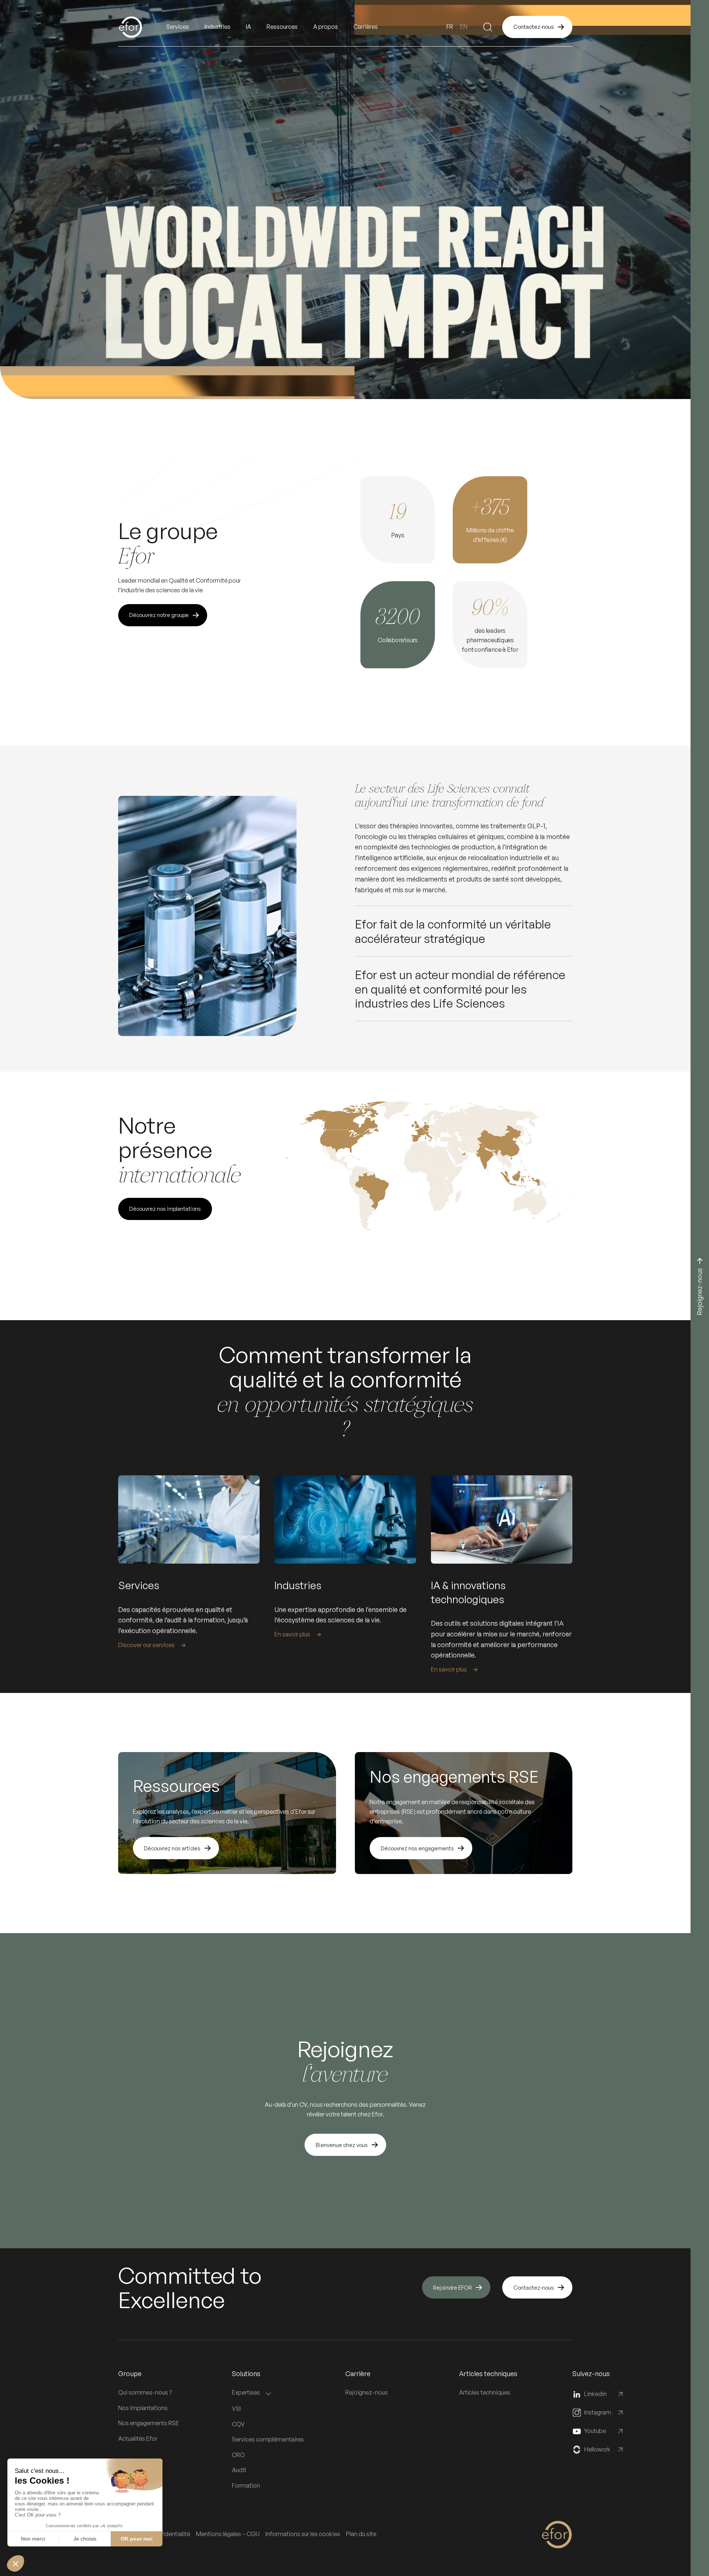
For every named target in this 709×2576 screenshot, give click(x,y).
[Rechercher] (488, 27)
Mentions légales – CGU (228, 2534)
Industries (218, 27)
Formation (246, 2485)
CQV (238, 2424)
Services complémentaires (268, 2439)
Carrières (366, 27)
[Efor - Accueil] (142, 27)
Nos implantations (143, 2408)
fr (450, 27)
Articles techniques (485, 2392)
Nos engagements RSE (149, 2423)
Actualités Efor (138, 2439)
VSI (236, 2409)
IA (249, 27)
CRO (238, 2455)
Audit (239, 2470)
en (464, 27)
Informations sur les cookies (303, 2534)
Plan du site (361, 2534)
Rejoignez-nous (367, 2392)
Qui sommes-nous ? (145, 2392)
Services (178, 27)
